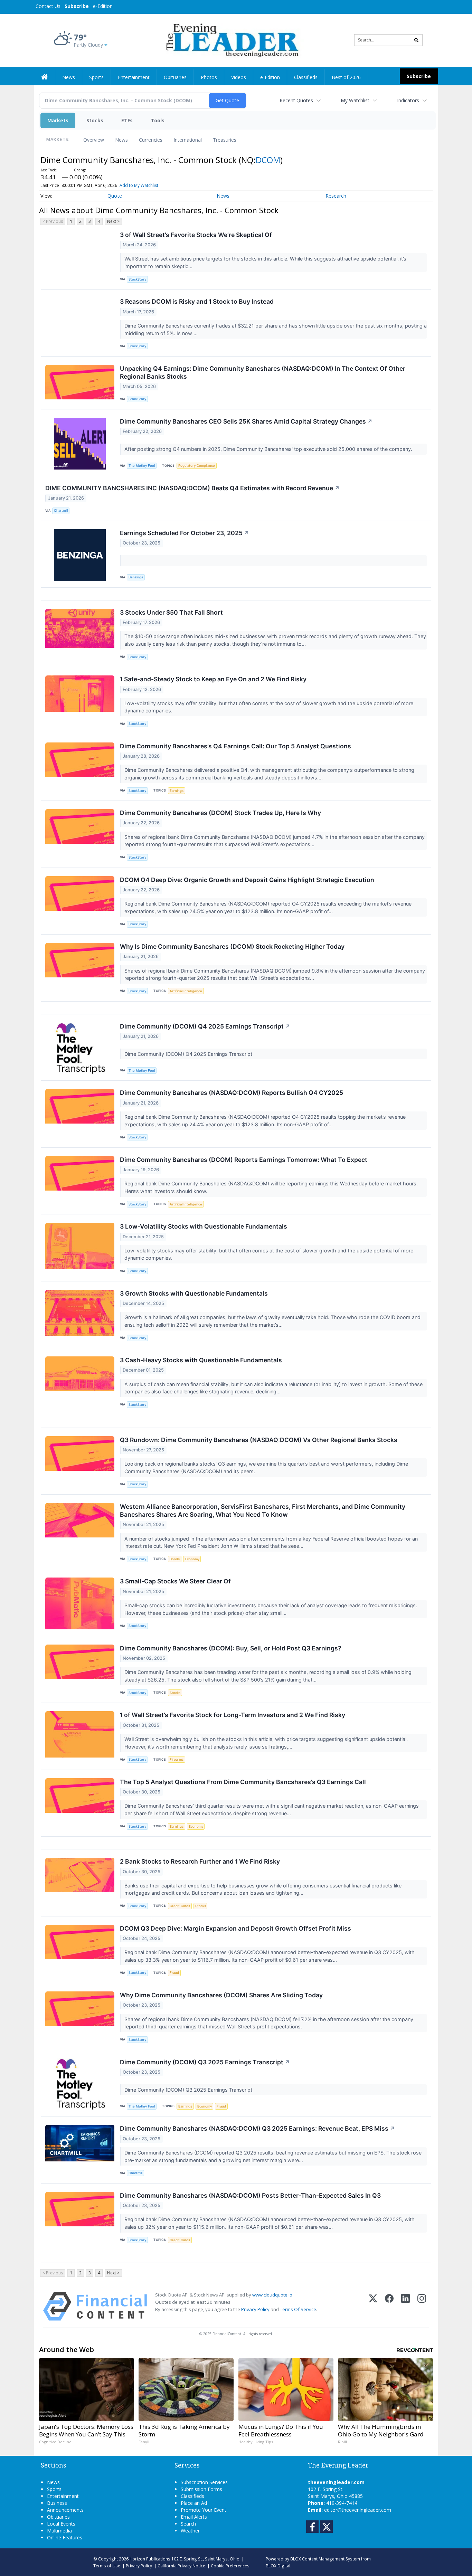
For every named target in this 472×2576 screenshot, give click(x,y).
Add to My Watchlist (139, 185)
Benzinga (136, 577)
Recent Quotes (296, 100)
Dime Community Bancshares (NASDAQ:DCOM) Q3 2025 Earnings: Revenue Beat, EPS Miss (257, 2128)
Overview (94, 140)
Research (336, 196)
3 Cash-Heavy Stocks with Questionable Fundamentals (201, 1360)
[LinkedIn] (405, 2306)
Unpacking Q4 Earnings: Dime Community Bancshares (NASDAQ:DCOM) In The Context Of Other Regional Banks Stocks (263, 372)
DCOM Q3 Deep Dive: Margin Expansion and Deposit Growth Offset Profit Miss (235, 1928)
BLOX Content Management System (325, 2559)
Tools (158, 120)
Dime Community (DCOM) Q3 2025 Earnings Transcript (205, 2062)
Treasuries (225, 140)
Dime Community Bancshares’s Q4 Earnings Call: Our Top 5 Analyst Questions (235, 746)
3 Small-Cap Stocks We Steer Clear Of (175, 1581)
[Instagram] (422, 2306)
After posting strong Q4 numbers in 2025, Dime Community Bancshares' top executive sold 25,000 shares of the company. (269, 449)
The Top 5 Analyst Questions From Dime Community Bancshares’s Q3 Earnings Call (243, 1782)
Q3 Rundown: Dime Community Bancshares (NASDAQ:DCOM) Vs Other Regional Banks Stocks (259, 1440)
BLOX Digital (278, 2566)
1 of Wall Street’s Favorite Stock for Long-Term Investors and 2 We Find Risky (233, 1715)
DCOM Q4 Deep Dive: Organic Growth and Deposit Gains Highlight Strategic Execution (247, 880)
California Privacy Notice (181, 2566)
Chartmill (61, 510)
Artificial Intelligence (186, 991)
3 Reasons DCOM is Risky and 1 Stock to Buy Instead (197, 301)
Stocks (95, 120)
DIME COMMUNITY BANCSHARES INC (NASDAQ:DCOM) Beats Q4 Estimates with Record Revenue (192, 488)
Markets (58, 120)
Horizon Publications (150, 2559)
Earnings (177, 791)
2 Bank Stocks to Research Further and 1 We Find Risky (200, 1861)
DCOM (268, 160)
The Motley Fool (142, 466)
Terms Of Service (298, 2309)
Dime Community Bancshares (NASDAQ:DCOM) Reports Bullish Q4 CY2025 (232, 1093)
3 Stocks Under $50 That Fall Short (171, 612)
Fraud (174, 1973)
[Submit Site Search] (416, 40)
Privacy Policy (255, 2309)
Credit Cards (180, 1906)
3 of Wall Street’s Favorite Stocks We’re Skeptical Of (196, 235)
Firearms (177, 1759)
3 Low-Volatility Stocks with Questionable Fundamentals (204, 1226)
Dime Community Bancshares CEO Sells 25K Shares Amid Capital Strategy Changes (246, 421)
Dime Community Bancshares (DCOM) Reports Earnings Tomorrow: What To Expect (244, 1160)
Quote (115, 196)
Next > (113, 221)
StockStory (137, 279)
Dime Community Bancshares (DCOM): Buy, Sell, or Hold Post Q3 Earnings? (231, 1648)
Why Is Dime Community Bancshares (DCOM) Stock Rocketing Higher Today (232, 946)
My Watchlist (355, 100)
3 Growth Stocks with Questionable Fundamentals (194, 1293)
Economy (192, 1559)
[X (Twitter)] (373, 2306)
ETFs (127, 120)
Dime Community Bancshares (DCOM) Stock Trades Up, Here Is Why (220, 813)
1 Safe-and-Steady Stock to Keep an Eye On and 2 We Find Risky (213, 679)
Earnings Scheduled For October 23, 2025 (185, 533)
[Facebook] (389, 2306)
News (121, 140)
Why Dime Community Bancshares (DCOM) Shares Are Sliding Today (221, 1995)
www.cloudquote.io (272, 2295)
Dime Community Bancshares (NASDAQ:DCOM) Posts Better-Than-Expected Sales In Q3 (250, 2195)
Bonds (175, 1559)
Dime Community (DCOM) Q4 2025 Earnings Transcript (205, 1026)
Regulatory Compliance (197, 466)
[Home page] (231, 40)
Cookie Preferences (230, 2566)
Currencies (151, 140)
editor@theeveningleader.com (358, 2510)
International (188, 140)
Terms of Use (107, 2566)
